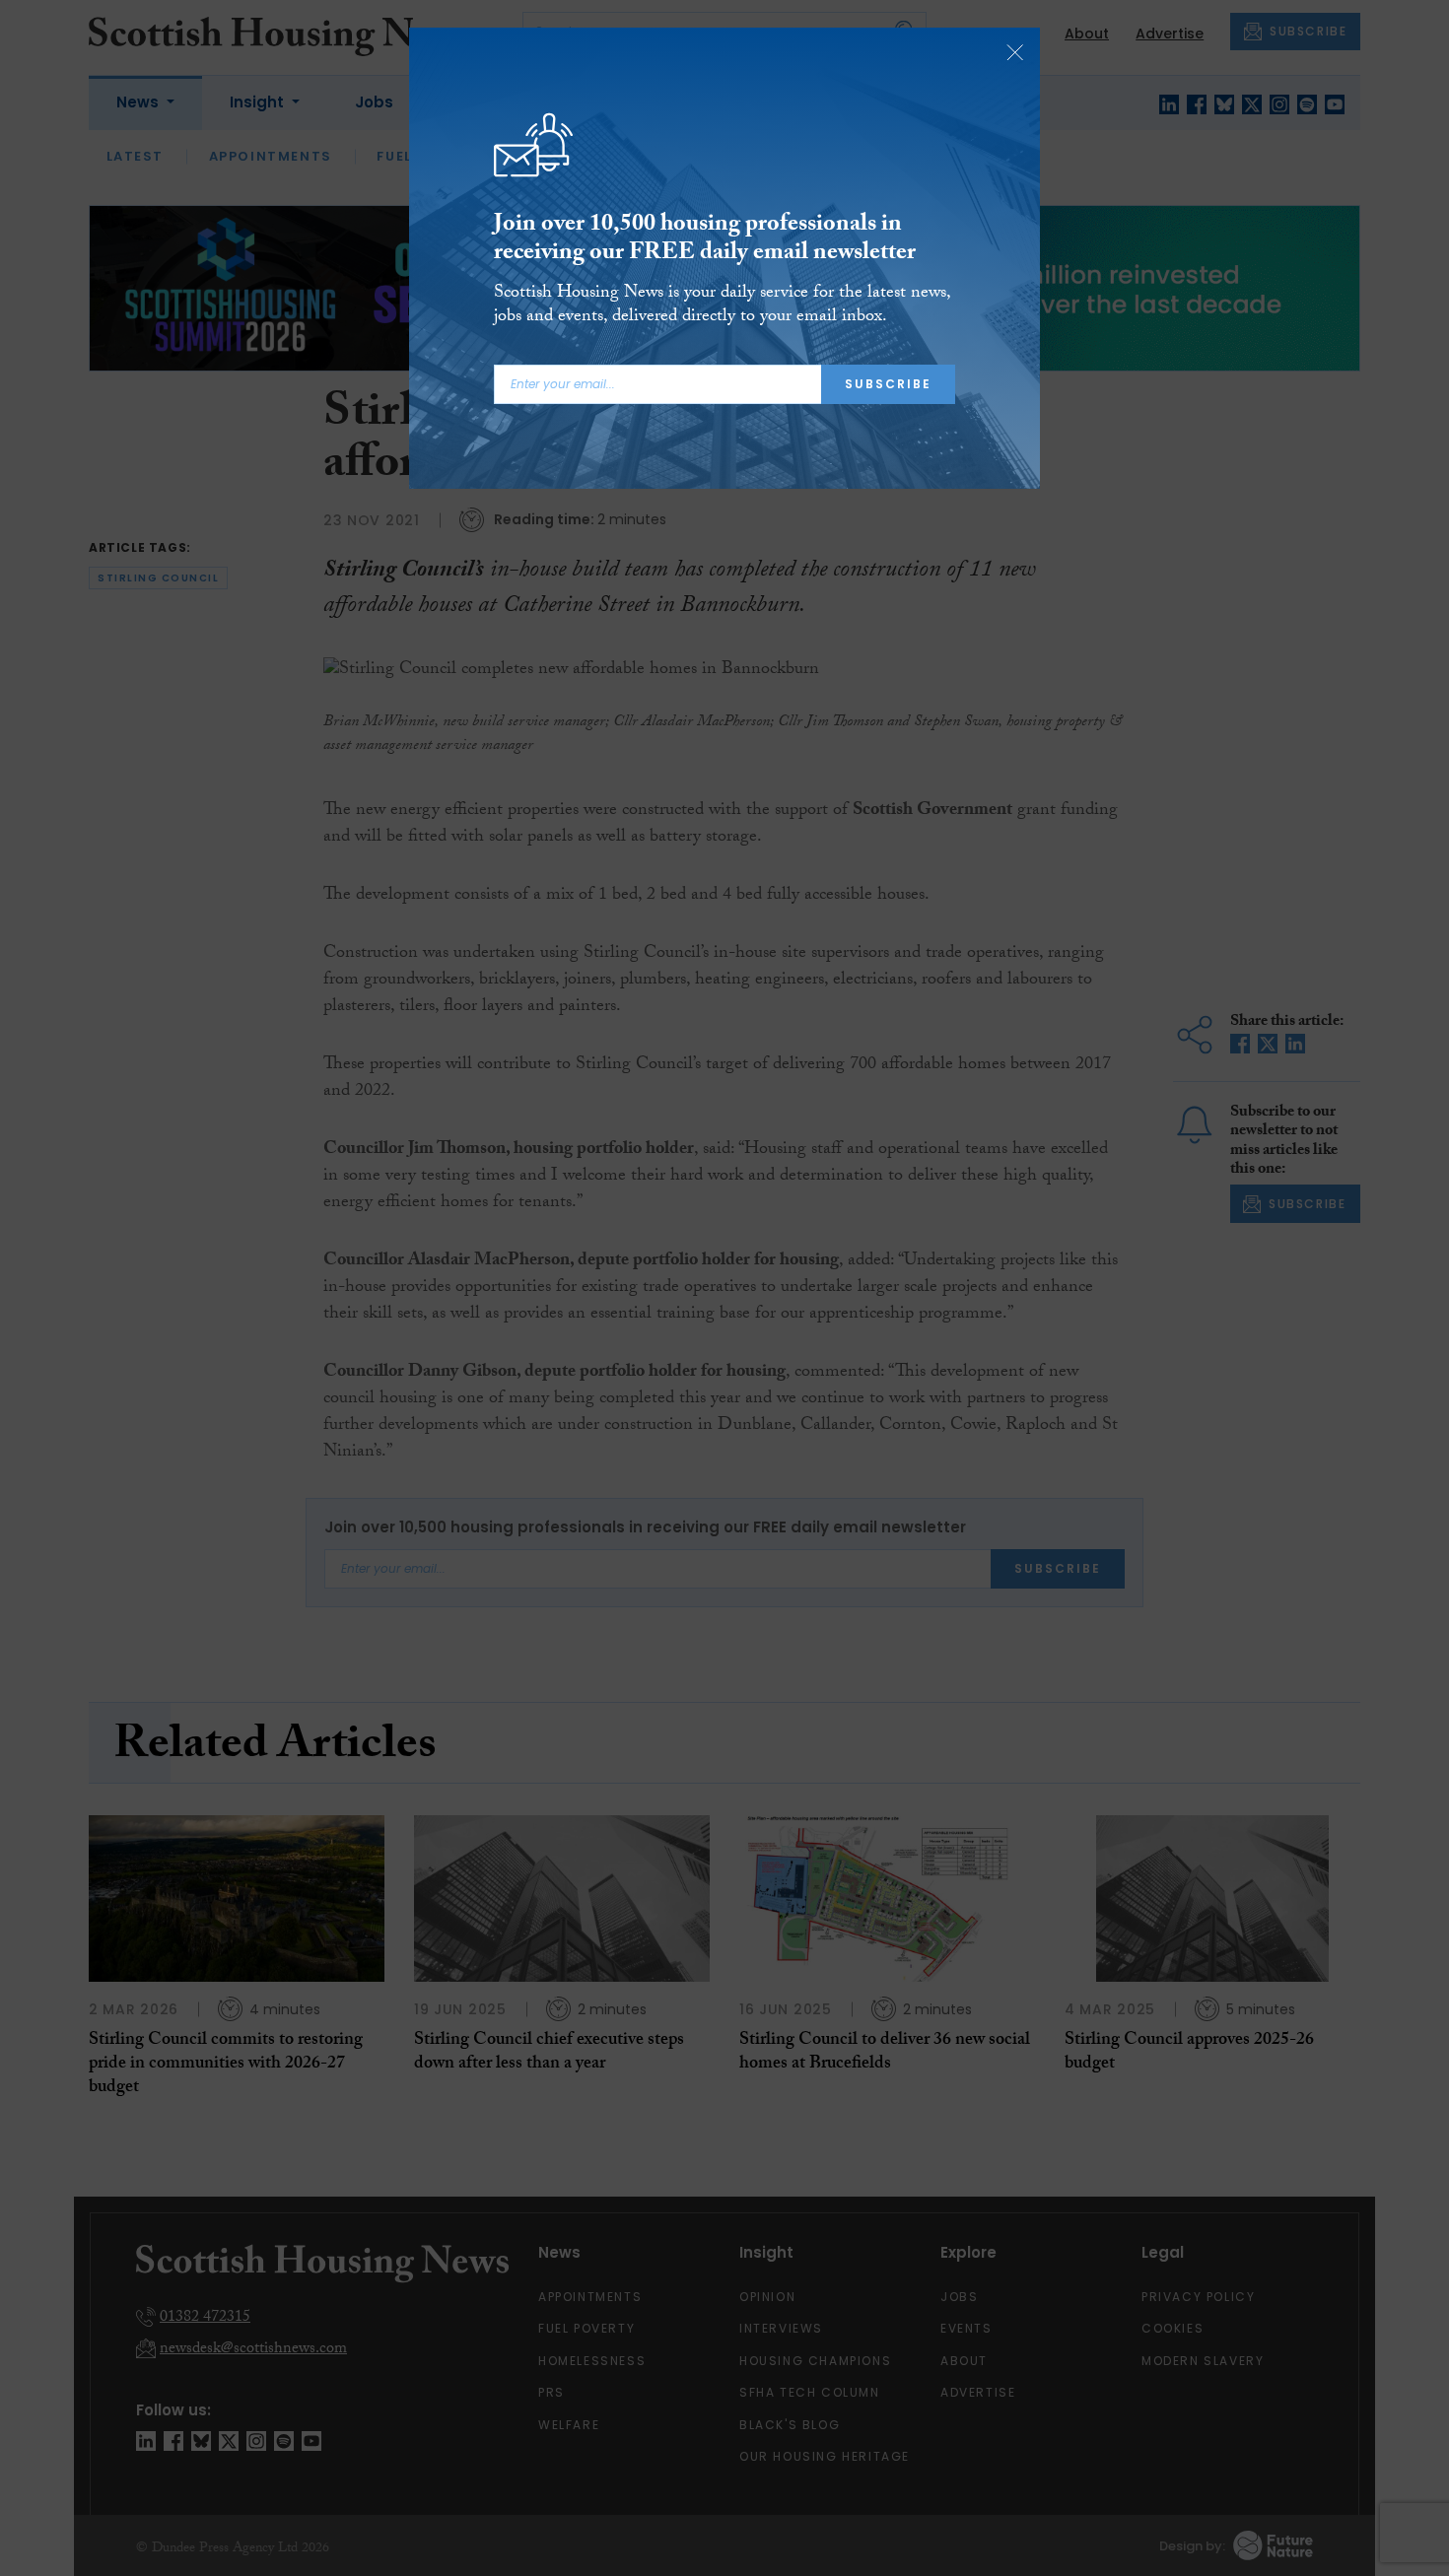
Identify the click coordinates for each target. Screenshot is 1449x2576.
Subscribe (888, 384)
